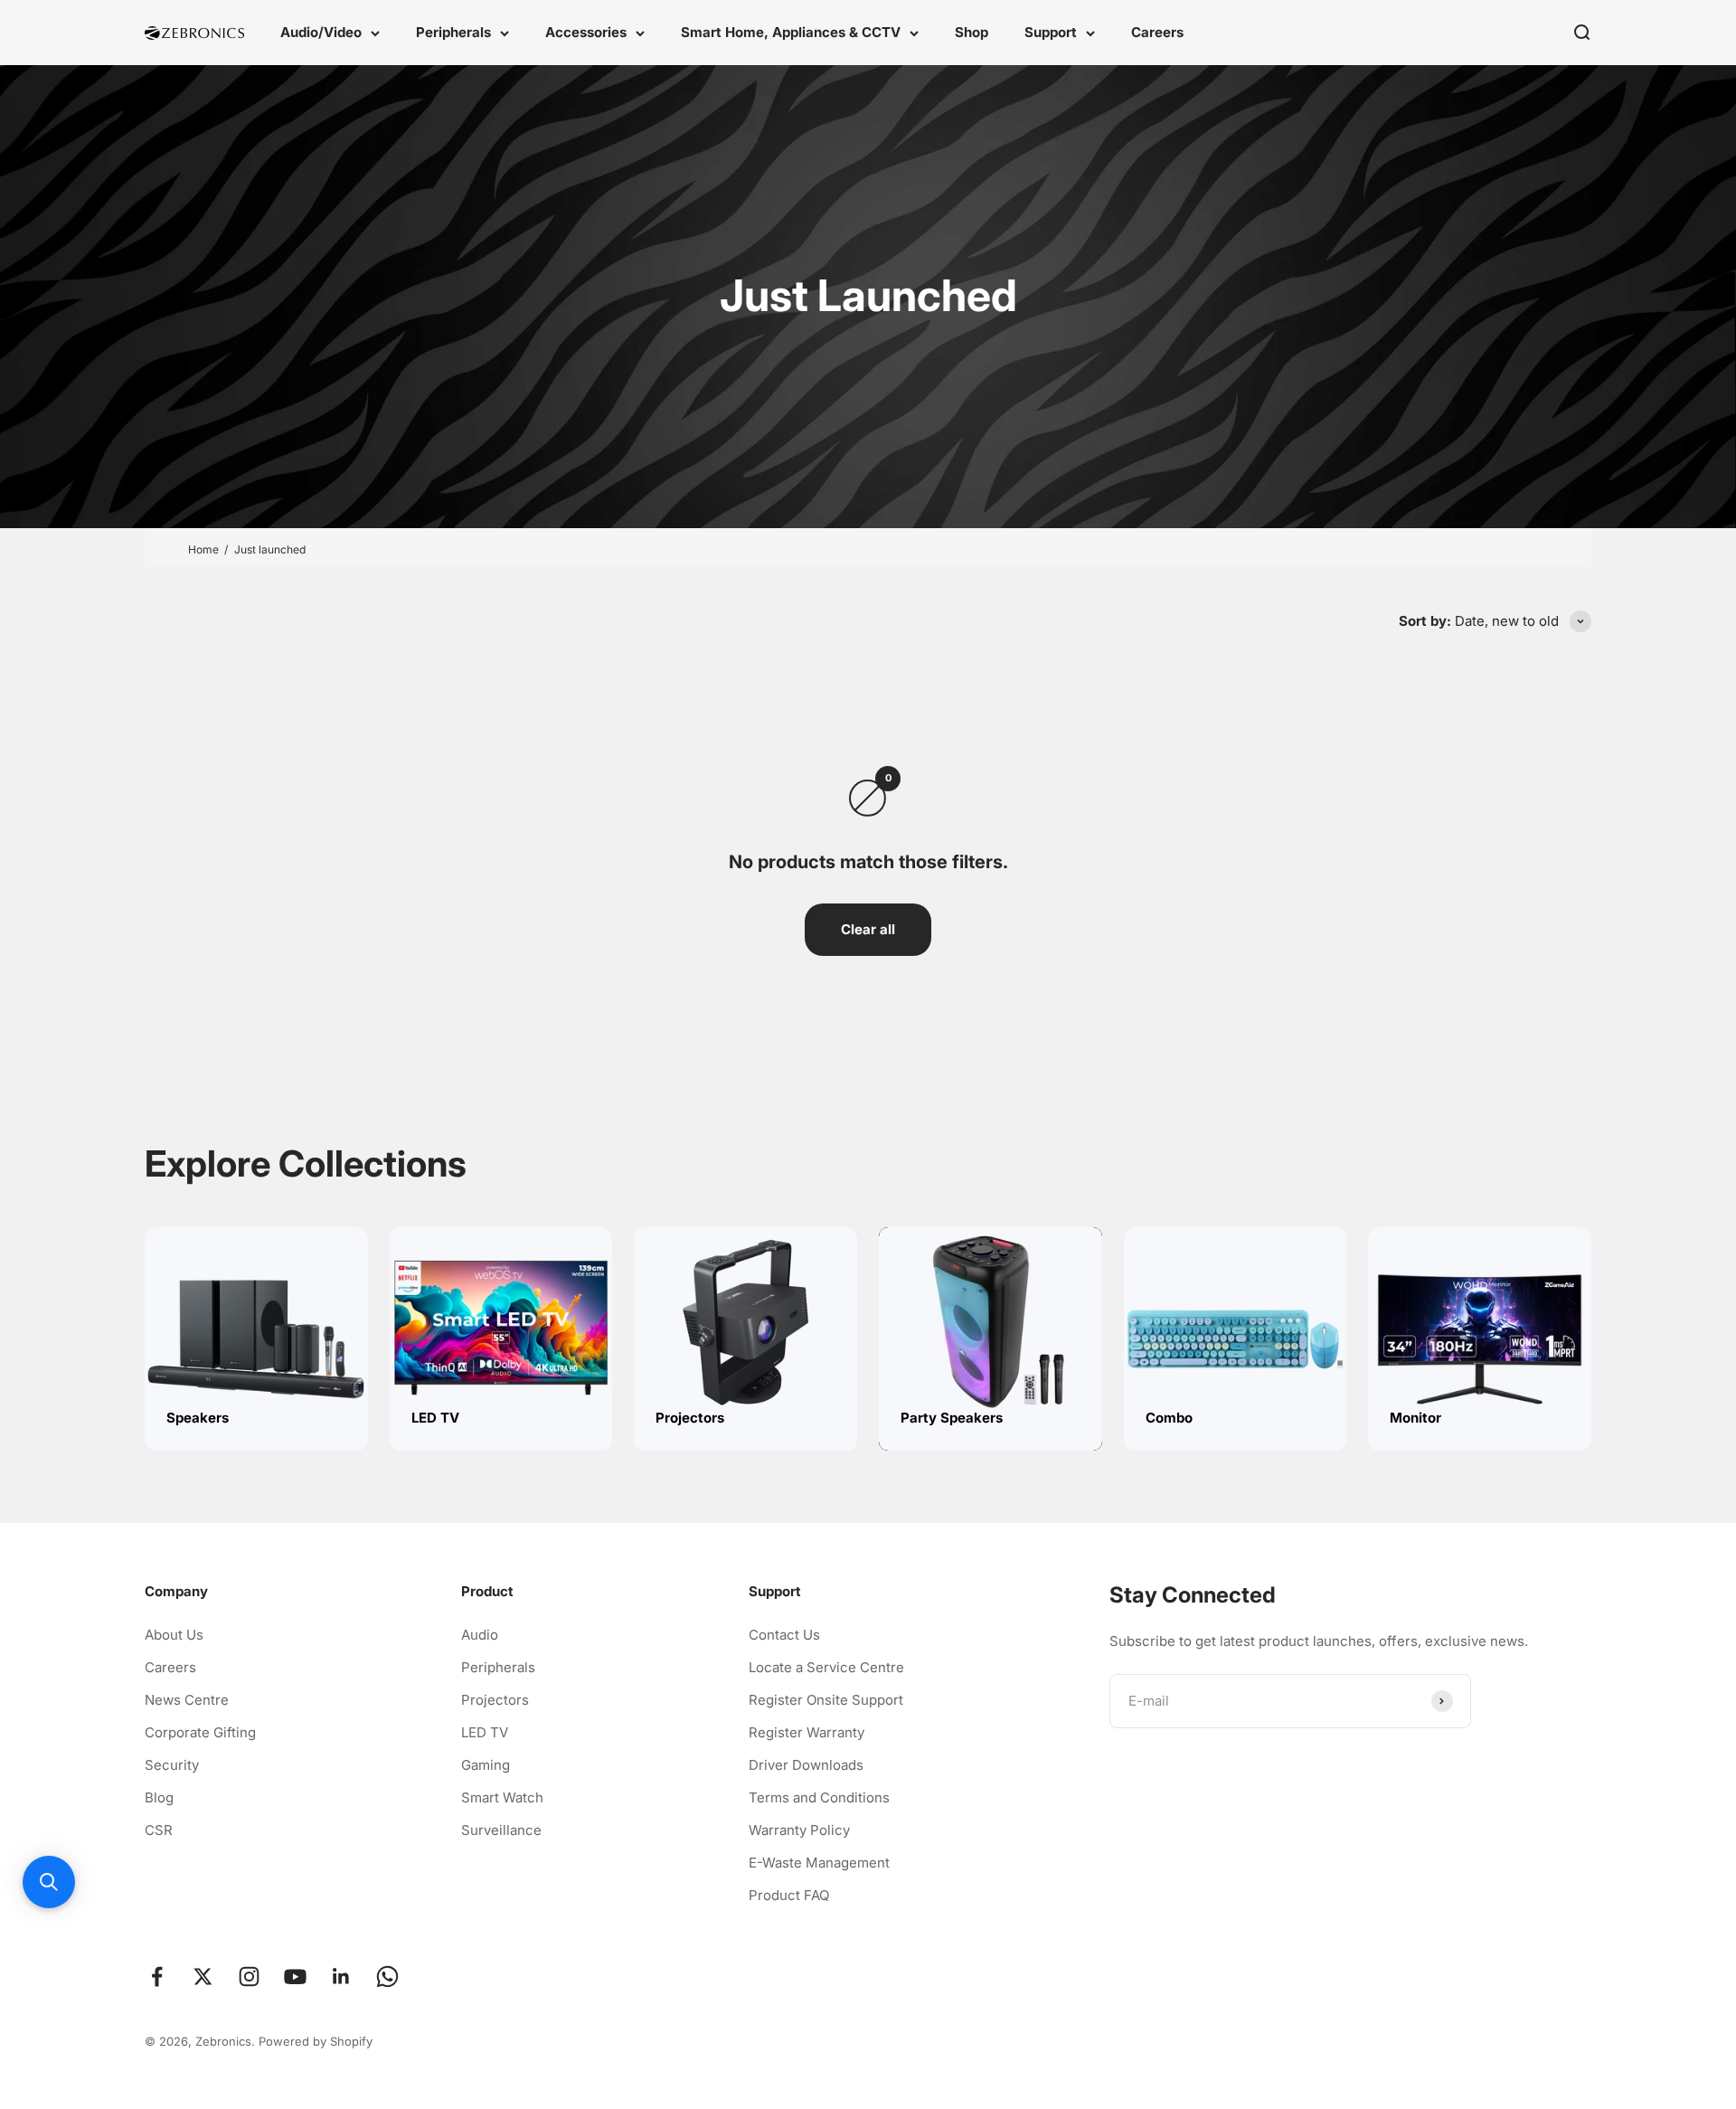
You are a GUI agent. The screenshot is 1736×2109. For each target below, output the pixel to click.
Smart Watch (502, 1797)
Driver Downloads (806, 1765)
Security (172, 1765)
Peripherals (453, 32)
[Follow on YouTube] (295, 1977)
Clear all (868, 929)
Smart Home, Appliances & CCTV (791, 32)
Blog (159, 1797)
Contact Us (784, 1635)
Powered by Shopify (316, 2041)
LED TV (485, 1732)
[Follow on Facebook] (157, 1977)
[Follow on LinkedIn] (341, 1977)
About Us (174, 1635)
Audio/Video (321, 32)
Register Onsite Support (826, 1700)
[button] (49, 1882)
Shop (972, 32)
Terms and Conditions (819, 1797)
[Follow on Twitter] (203, 1977)
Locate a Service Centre (826, 1667)
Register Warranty (807, 1732)
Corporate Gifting (200, 1732)
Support (1051, 32)
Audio (480, 1635)
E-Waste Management (819, 1863)
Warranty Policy (799, 1830)
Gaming (486, 1765)
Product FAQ (789, 1895)
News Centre (187, 1700)
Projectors (495, 1700)
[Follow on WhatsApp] (387, 1977)
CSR (159, 1830)
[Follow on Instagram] (249, 1977)
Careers (1157, 32)
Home (203, 549)
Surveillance (501, 1830)
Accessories (586, 32)
